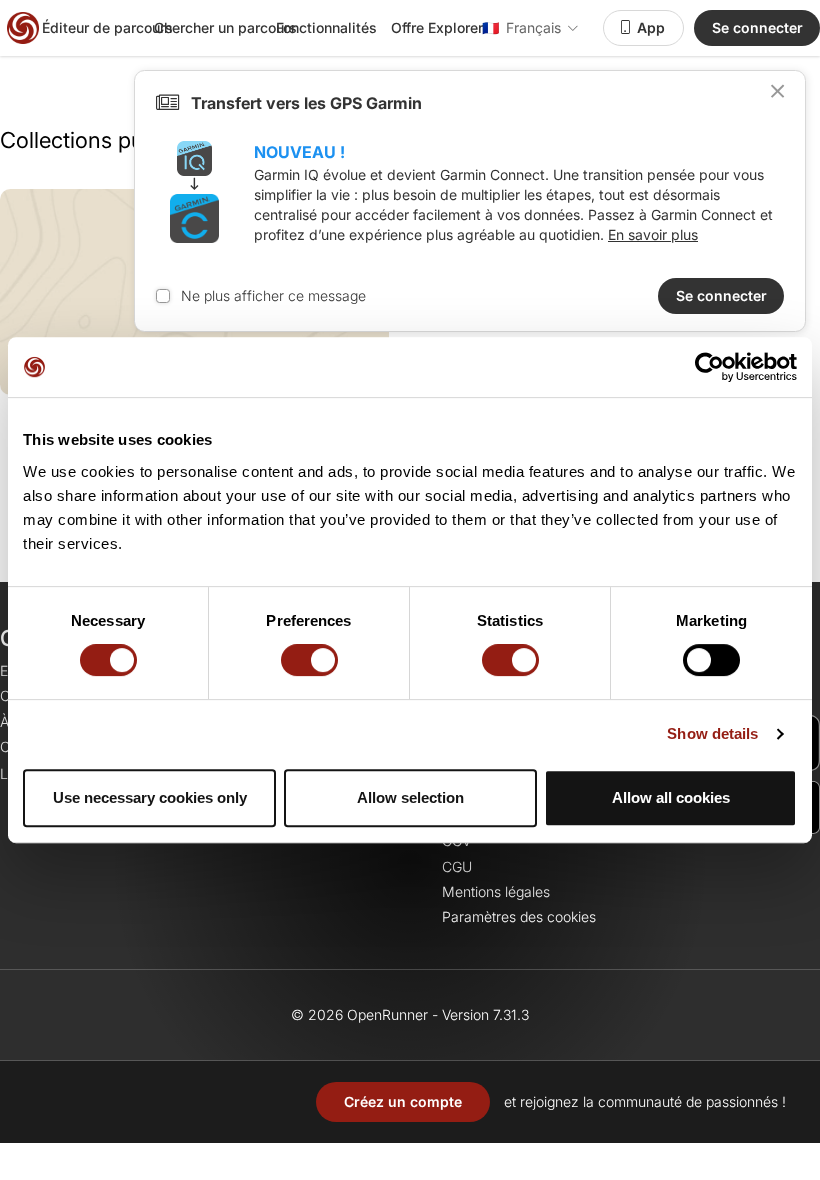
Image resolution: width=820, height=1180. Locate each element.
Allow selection (410, 797)
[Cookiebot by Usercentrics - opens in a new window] (709, 367)
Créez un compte (403, 1101)
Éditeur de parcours (107, 27)
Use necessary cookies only (150, 797)
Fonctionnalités (326, 27)
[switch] (309, 660)
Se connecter (757, 27)
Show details (712, 733)
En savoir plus (653, 234)
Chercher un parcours (225, 27)
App (651, 27)
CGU (457, 866)
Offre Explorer (437, 27)
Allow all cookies (671, 797)
